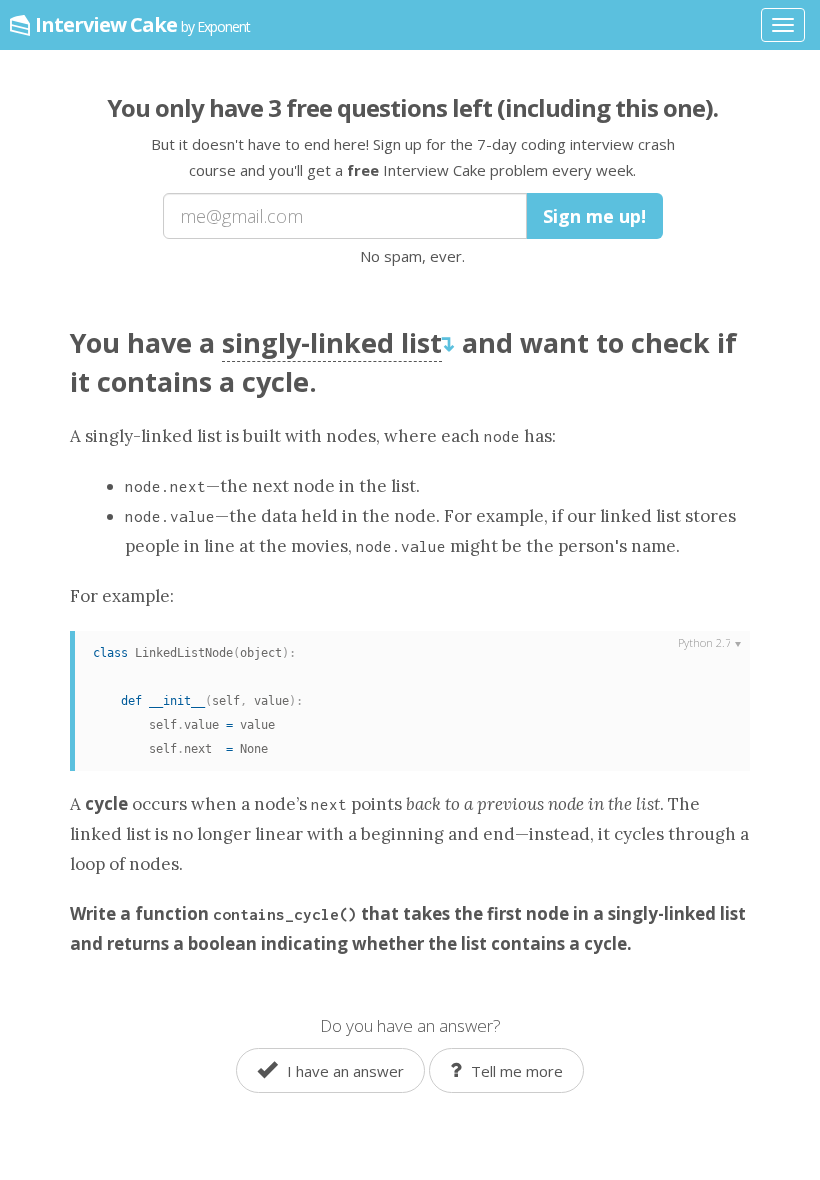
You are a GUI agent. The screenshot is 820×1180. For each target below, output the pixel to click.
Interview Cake (142, 24)
